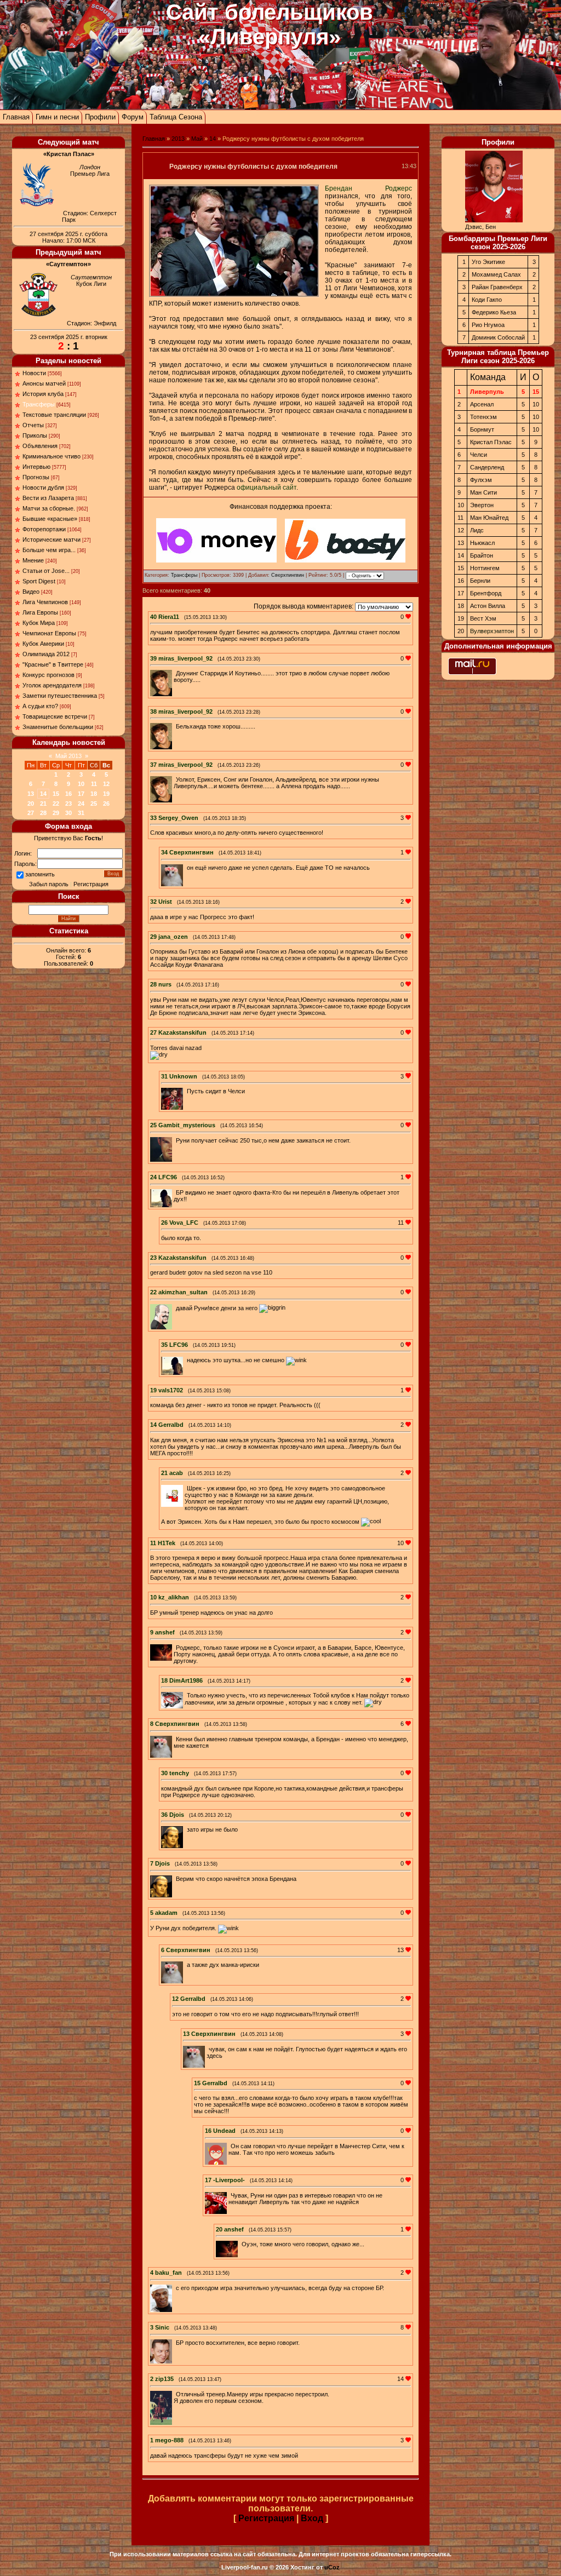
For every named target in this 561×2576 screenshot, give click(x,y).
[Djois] (186, 1829)
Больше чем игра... (49, 550)
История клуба (43, 394)
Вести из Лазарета (48, 498)
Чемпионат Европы (49, 633)
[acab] (186, 1488)
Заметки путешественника (60, 696)
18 (94, 794)
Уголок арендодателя (52, 685)
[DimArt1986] (186, 1695)
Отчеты (33, 425)
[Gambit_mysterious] (175, 1140)
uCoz (332, 2567)
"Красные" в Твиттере (53, 664)
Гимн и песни (57, 117)
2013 (178, 139)
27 (31, 813)
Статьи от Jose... (46, 571)
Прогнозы (36, 477)
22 (56, 804)
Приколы (35, 435)
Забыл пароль (49, 884)
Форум (133, 117)
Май (197, 139)
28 (43, 813)
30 (68, 813)
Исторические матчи (51, 540)
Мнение (33, 560)
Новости (34, 373)
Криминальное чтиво (51, 456)
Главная (16, 117)
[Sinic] (175, 2343)
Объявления (40, 446)
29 (56, 813)
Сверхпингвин (288, 575)
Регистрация (91, 884)
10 (81, 784)
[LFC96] (175, 1192)
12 (106, 784)
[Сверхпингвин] (186, 868)
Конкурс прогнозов (48, 675)
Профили (100, 117)
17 (81, 794)
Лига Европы (40, 612)
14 (43, 794)
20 (31, 804)
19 (106, 794)
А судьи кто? (40, 706)
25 (94, 804)
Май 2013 (68, 756)
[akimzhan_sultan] (175, 1308)
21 (43, 804)
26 (106, 804)
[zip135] (175, 2394)
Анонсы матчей (44, 383)
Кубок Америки (43, 644)
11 (94, 784)
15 (56, 794)
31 (81, 813)
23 (68, 804)
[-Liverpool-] (230, 2195)
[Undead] (230, 2146)
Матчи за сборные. (49, 508)
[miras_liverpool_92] (175, 673)
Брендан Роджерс (368, 188)
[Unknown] (186, 1091)
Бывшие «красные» (50, 519)
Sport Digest (39, 581)
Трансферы (39, 404)
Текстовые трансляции (54, 415)
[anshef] (175, 1648)
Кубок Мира (39, 623)
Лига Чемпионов (45, 602)
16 (68, 794)
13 (31, 794)
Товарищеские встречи (55, 716)
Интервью (36, 467)
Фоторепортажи (44, 529)
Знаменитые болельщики (58, 727)
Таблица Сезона (176, 117)
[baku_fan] (175, 2288)
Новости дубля (43, 487)
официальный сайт (267, 487)
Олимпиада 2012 (46, 654)
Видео (31, 592)
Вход (312, 2518)
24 (81, 804)
